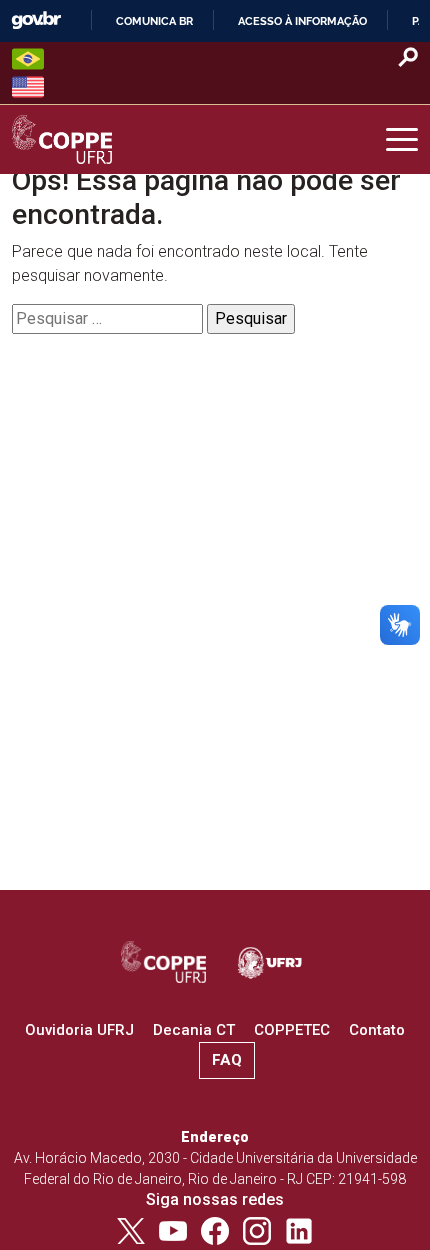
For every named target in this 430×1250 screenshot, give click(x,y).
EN (28, 87)
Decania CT (194, 1030)
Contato (377, 1030)
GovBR (36, 20)
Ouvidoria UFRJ (79, 1030)
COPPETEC (292, 1030)
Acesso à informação (302, 21)
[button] (402, 140)
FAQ (227, 1060)
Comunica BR (154, 21)
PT (28, 59)
